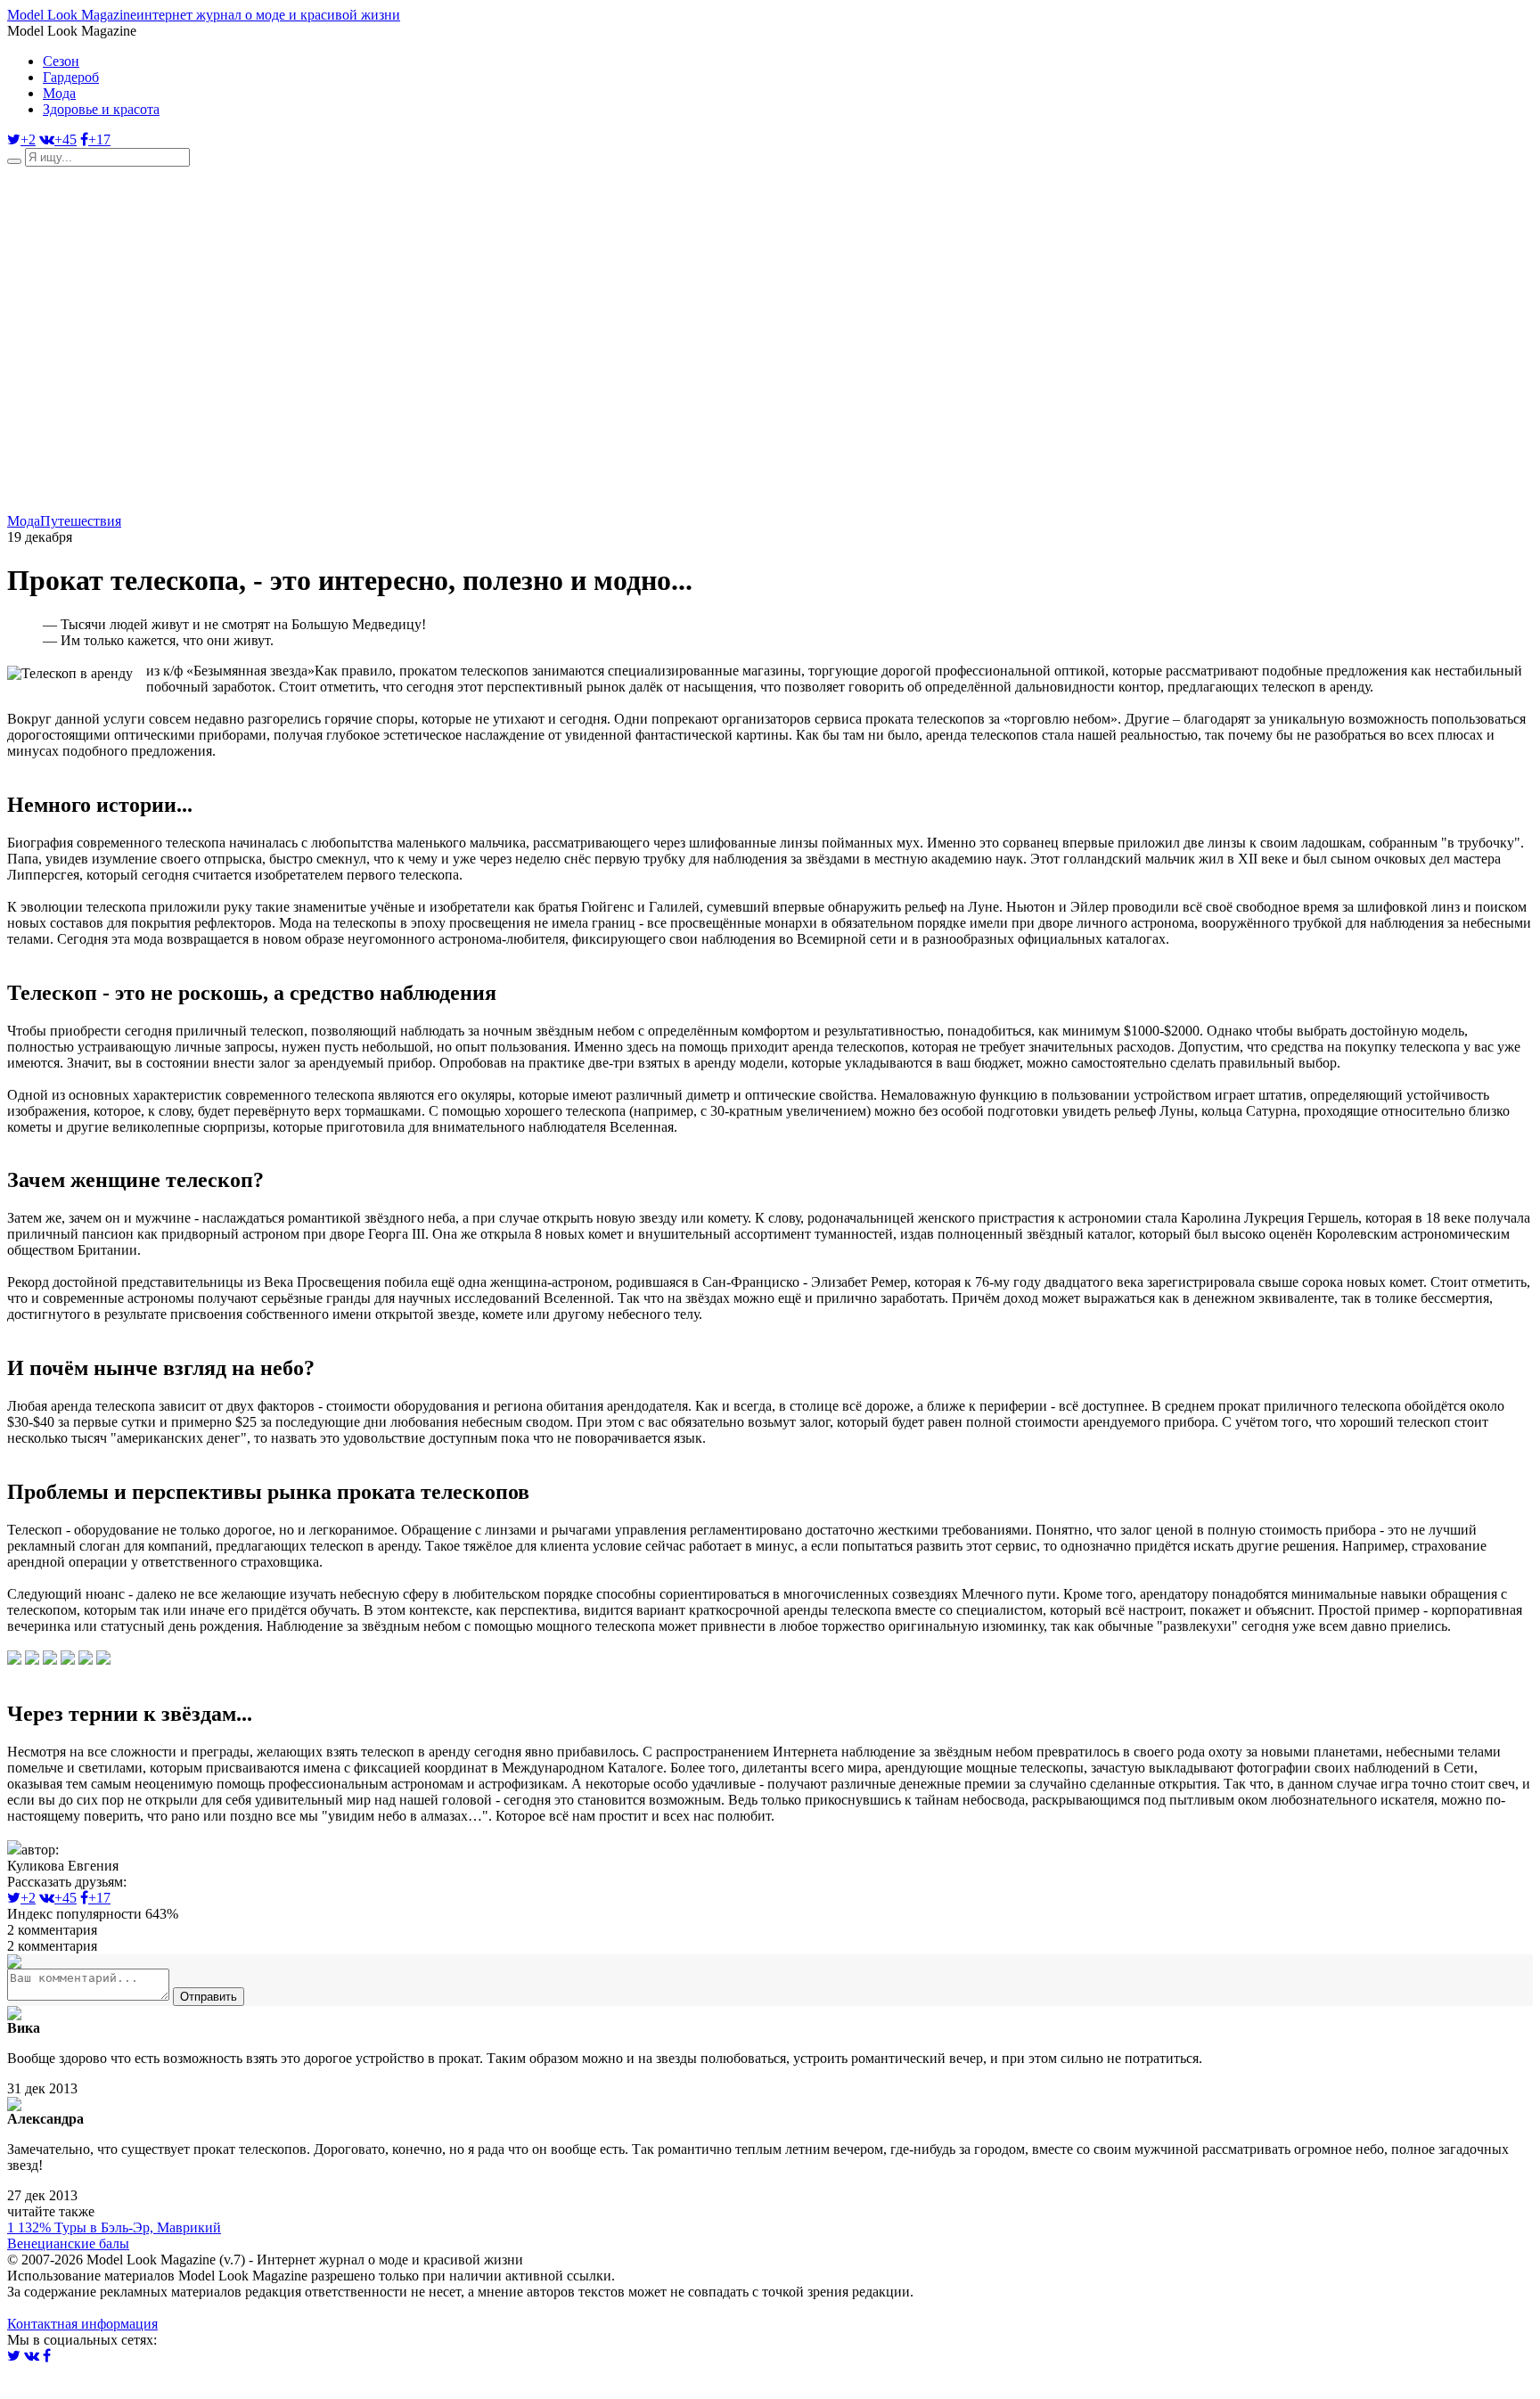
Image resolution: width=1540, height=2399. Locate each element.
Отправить (209, 1997)
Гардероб (71, 77)
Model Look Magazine (204, 15)
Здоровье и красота (101, 109)
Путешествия (81, 521)
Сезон (61, 61)
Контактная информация (82, 2324)
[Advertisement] (542, 389)
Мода (59, 93)
